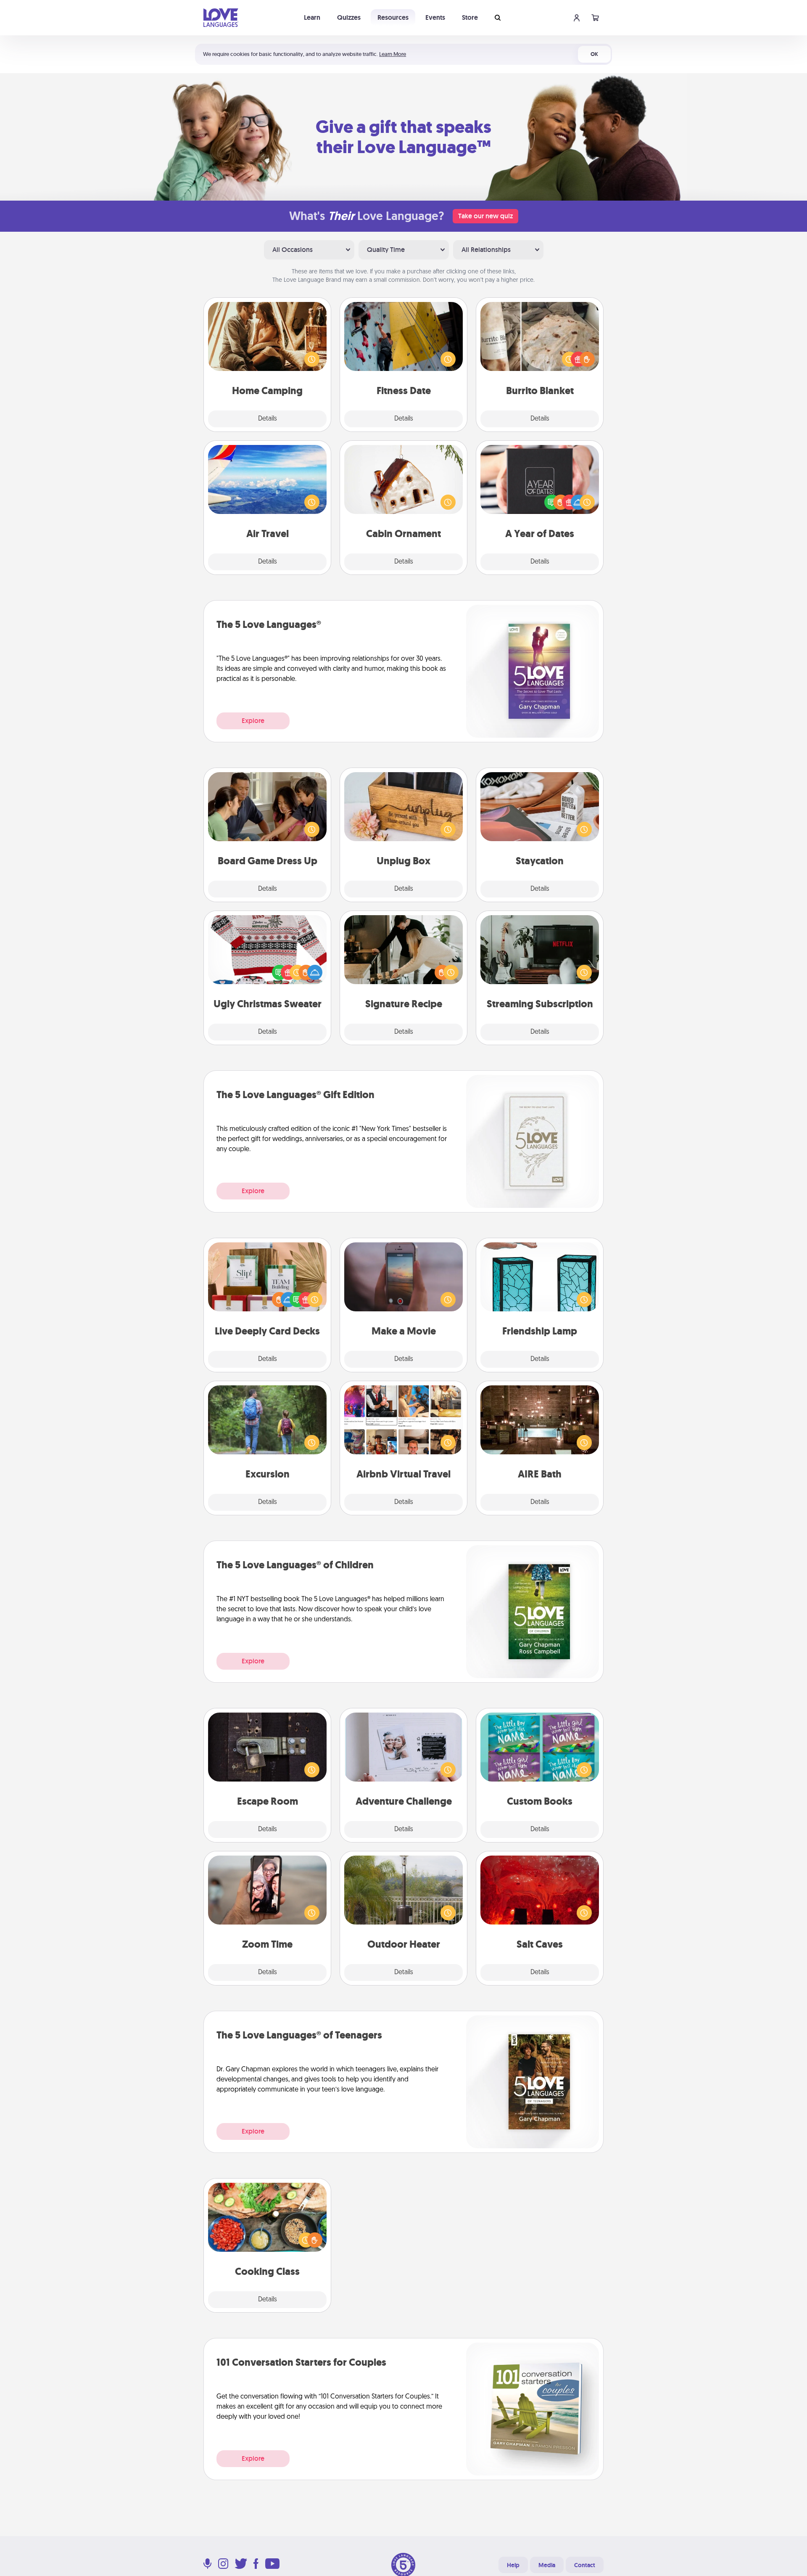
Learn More (393, 54)
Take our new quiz (485, 216)
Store (470, 17)
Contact (585, 2565)
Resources (393, 17)
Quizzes (349, 17)
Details (268, 419)
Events (435, 17)
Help (513, 2565)
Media (547, 2565)
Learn (312, 17)
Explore (253, 721)
